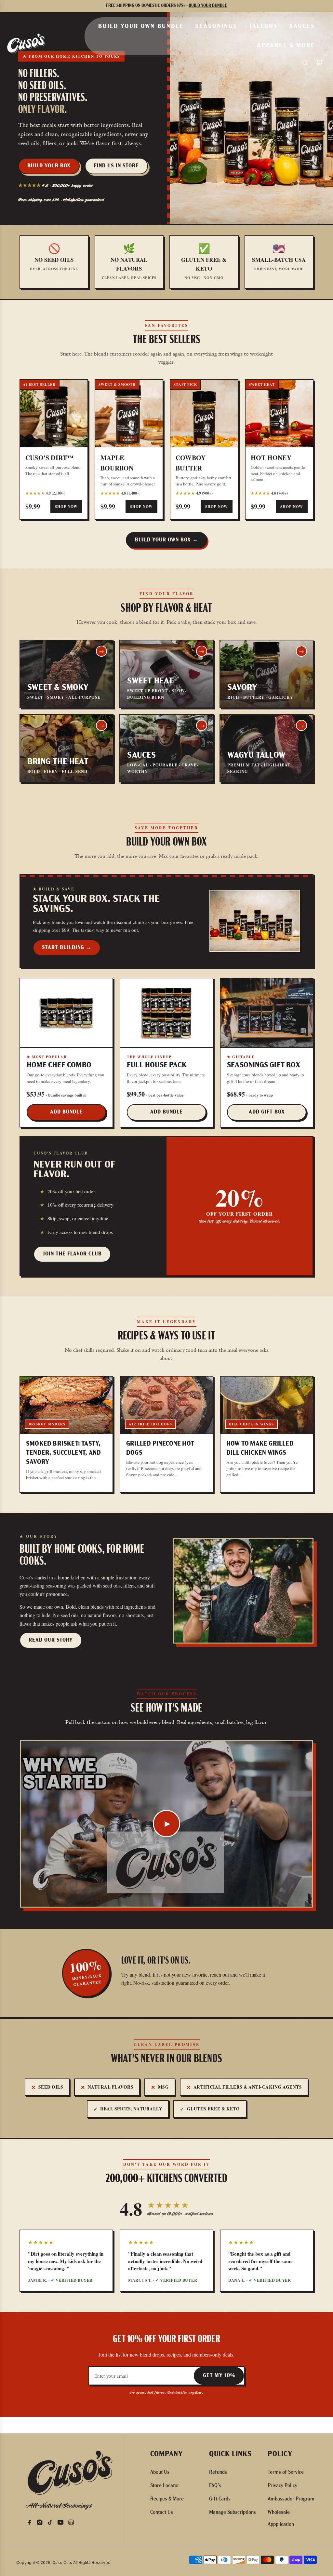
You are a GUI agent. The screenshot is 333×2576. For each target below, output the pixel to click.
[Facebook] (31, 2524)
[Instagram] (42, 2524)
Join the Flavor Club (72, 1254)
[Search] (305, 63)
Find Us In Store (116, 166)
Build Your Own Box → (166, 540)
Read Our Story (51, 1640)
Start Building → (67, 948)
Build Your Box (49, 166)
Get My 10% (219, 2376)
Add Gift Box (267, 1112)
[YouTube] (62, 2524)
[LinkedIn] (73, 2524)
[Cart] (319, 63)
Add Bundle (66, 1112)
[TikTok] (52, 2524)
